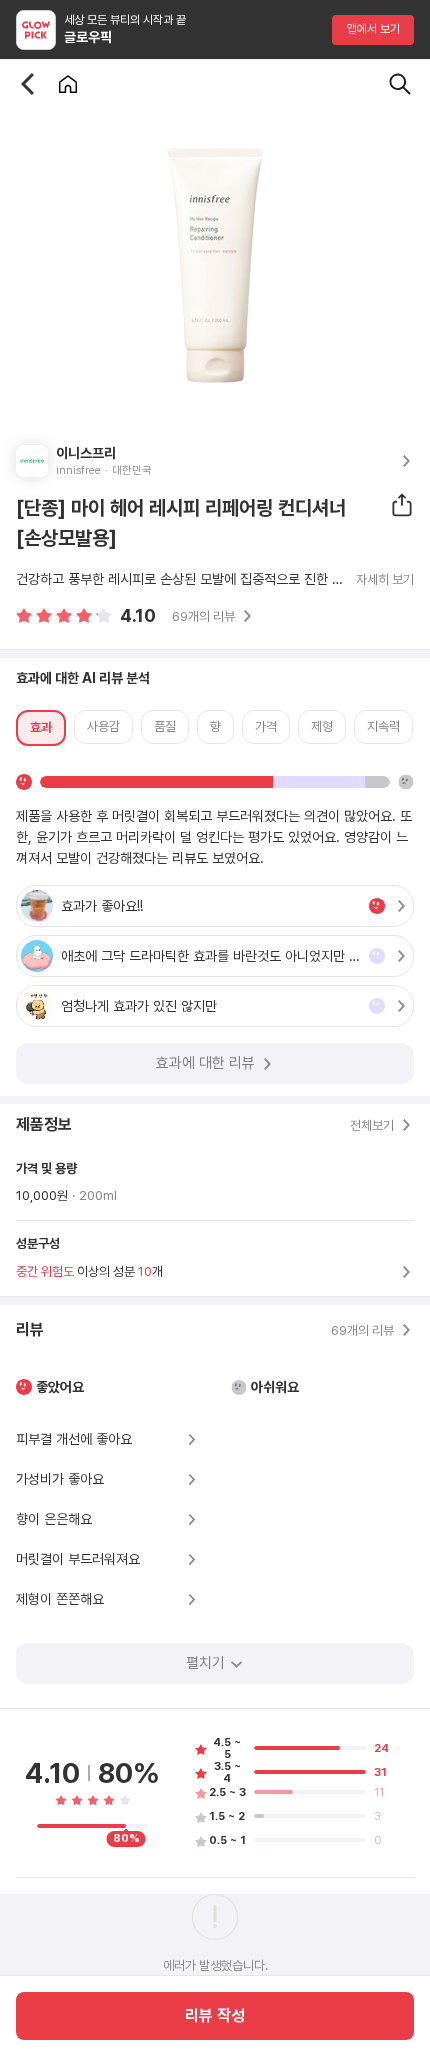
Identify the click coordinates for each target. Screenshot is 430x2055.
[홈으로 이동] (68, 84)
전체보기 (372, 1125)
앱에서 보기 (373, 29)
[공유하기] (402, 505)
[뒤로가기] (28, 84)
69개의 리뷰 (203, 616)
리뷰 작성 (215, 2015)
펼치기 (205, 1663)
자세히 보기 (385, 580)
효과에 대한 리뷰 (205, 1063)
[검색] (400, 84)
